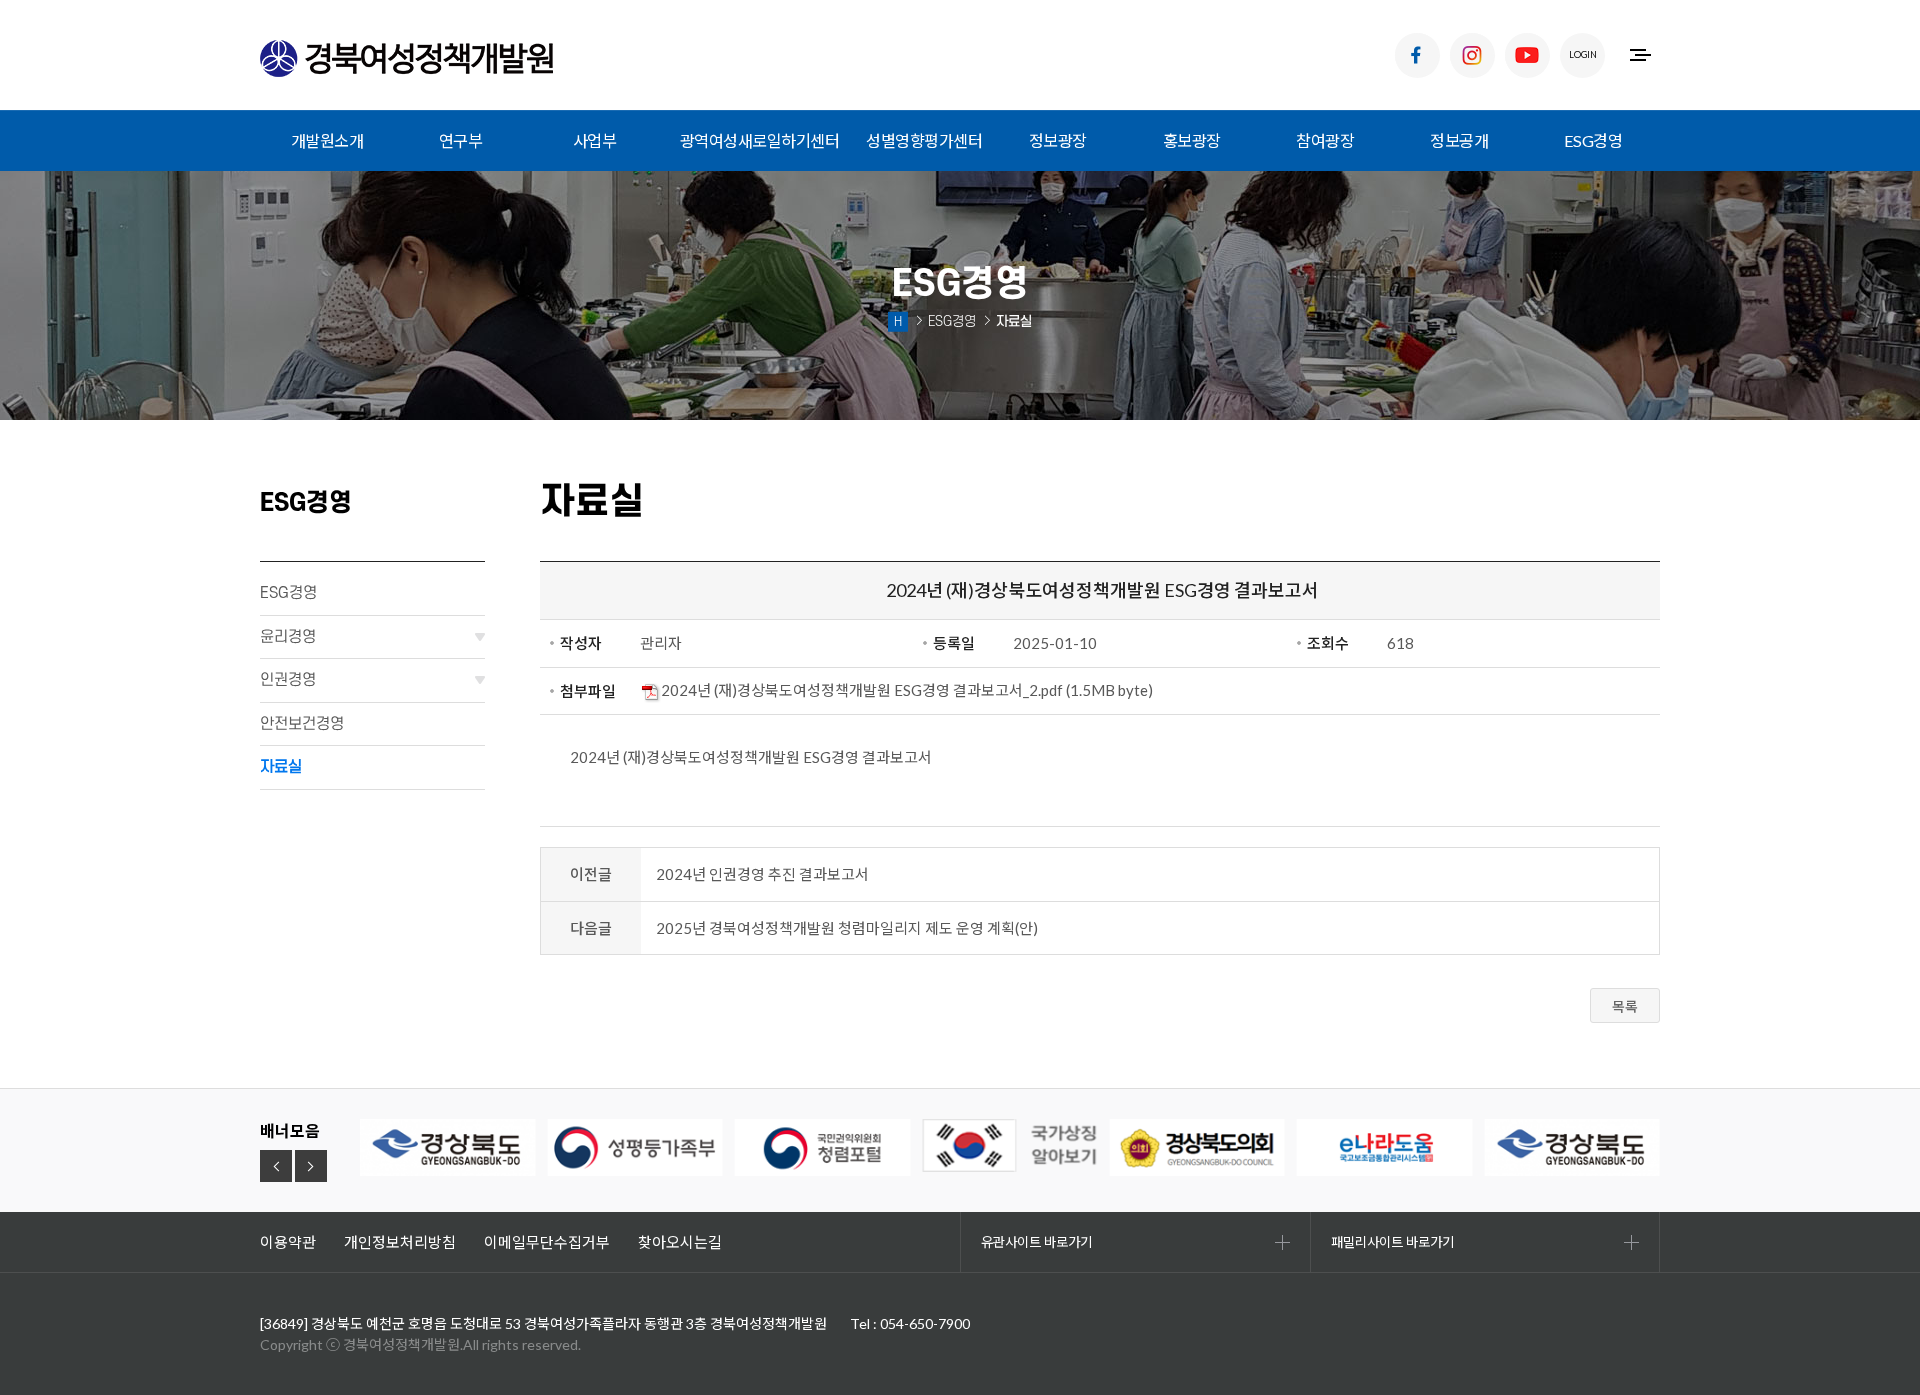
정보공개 (1459, 140)
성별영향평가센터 (924, 140)
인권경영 (288, 680)
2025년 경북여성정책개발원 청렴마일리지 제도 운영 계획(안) (847, 928)
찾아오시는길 (680, 1242)
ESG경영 (1593, 140)
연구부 (461, 140)
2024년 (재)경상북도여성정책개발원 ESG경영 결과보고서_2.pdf (862, 690)
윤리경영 (288, 637)
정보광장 (1058, 140)
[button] (276, 1166)
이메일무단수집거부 (547, 1242)
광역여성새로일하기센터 (760, 140)
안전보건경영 (302, 724)
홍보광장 (1192, 140)
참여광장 (1325, 140)
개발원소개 (327, 140)
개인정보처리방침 (400, 1242)
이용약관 (288, 1242)
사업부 (595, 140)
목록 (1625, 1006)
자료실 (281, 767)
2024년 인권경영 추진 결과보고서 (762, 874)
